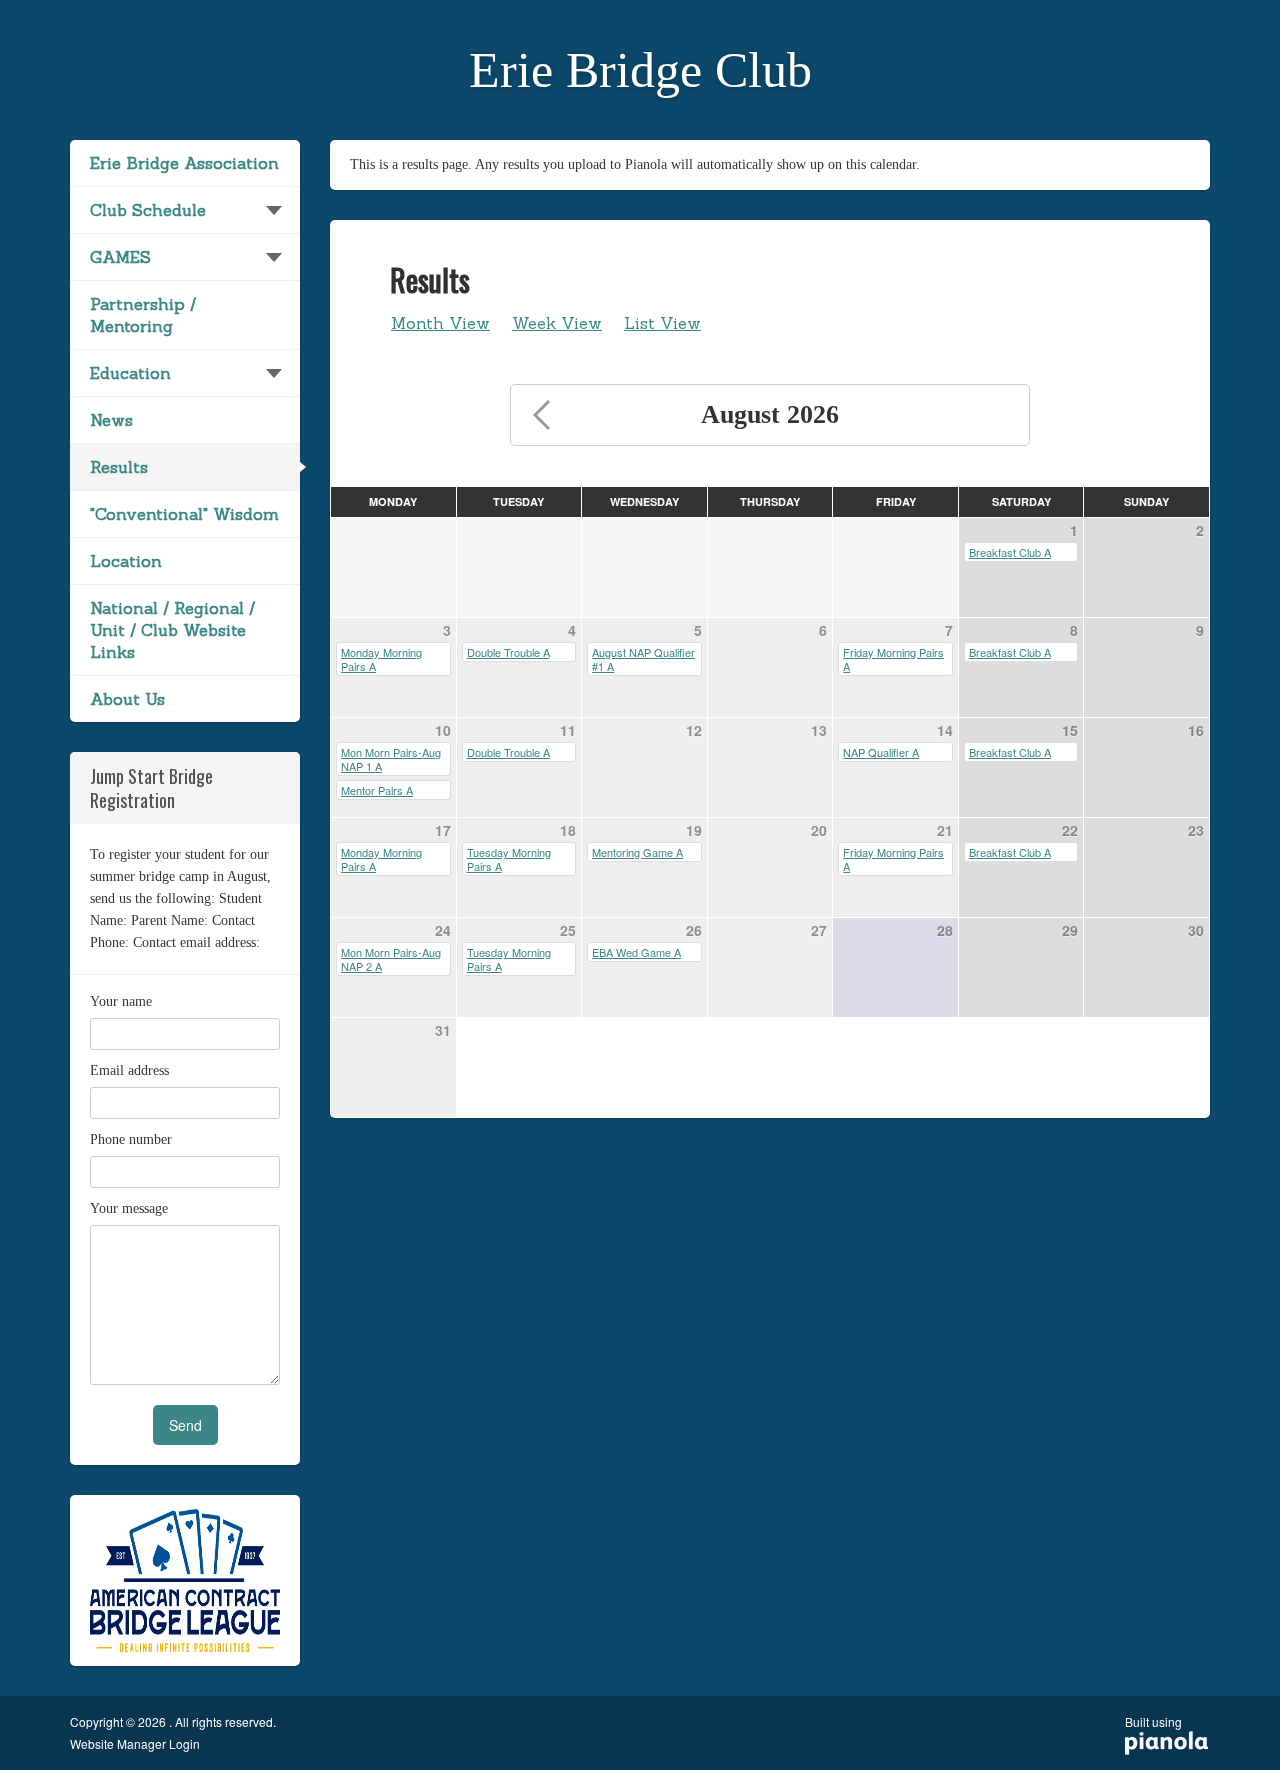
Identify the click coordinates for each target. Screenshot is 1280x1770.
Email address (129, 1070)
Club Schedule (148, 210)
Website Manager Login (135, 1744)
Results (119, 467)
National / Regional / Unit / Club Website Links (172, 630)
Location (126, 561)
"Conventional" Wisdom (184, 514)
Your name (121, 1001)
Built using (1153, 1729)
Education (130, 373)
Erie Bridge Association (184, 163)
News (111, 420)
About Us (127, 699)
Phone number (131, 1139)
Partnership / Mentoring (143, 315)
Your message (129, 1208)
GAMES (120, 257)
